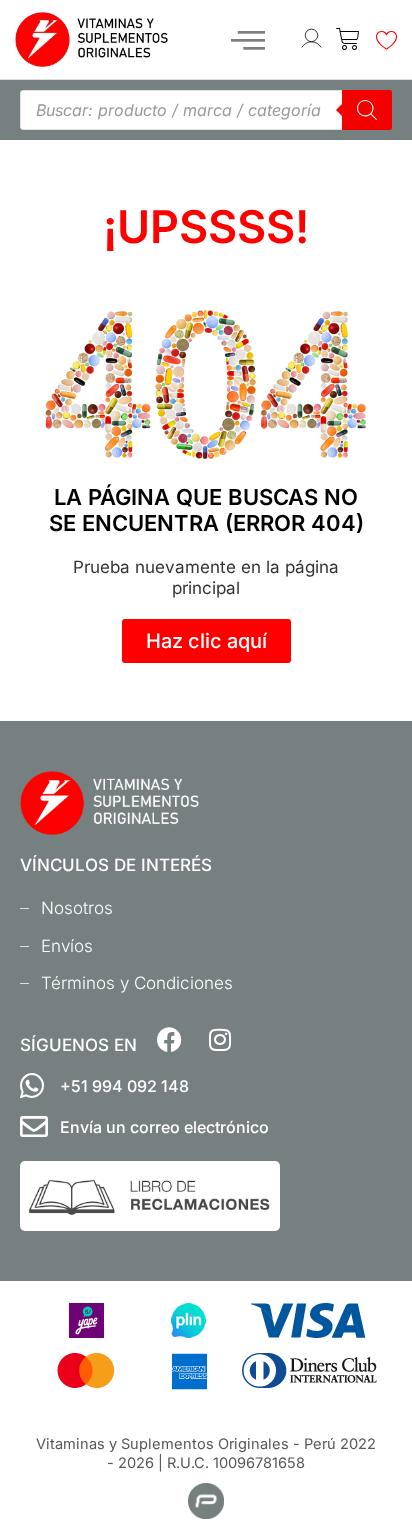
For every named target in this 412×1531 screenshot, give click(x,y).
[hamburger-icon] (248, 39)
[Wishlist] (387, 43)
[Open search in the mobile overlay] (206, 110)
